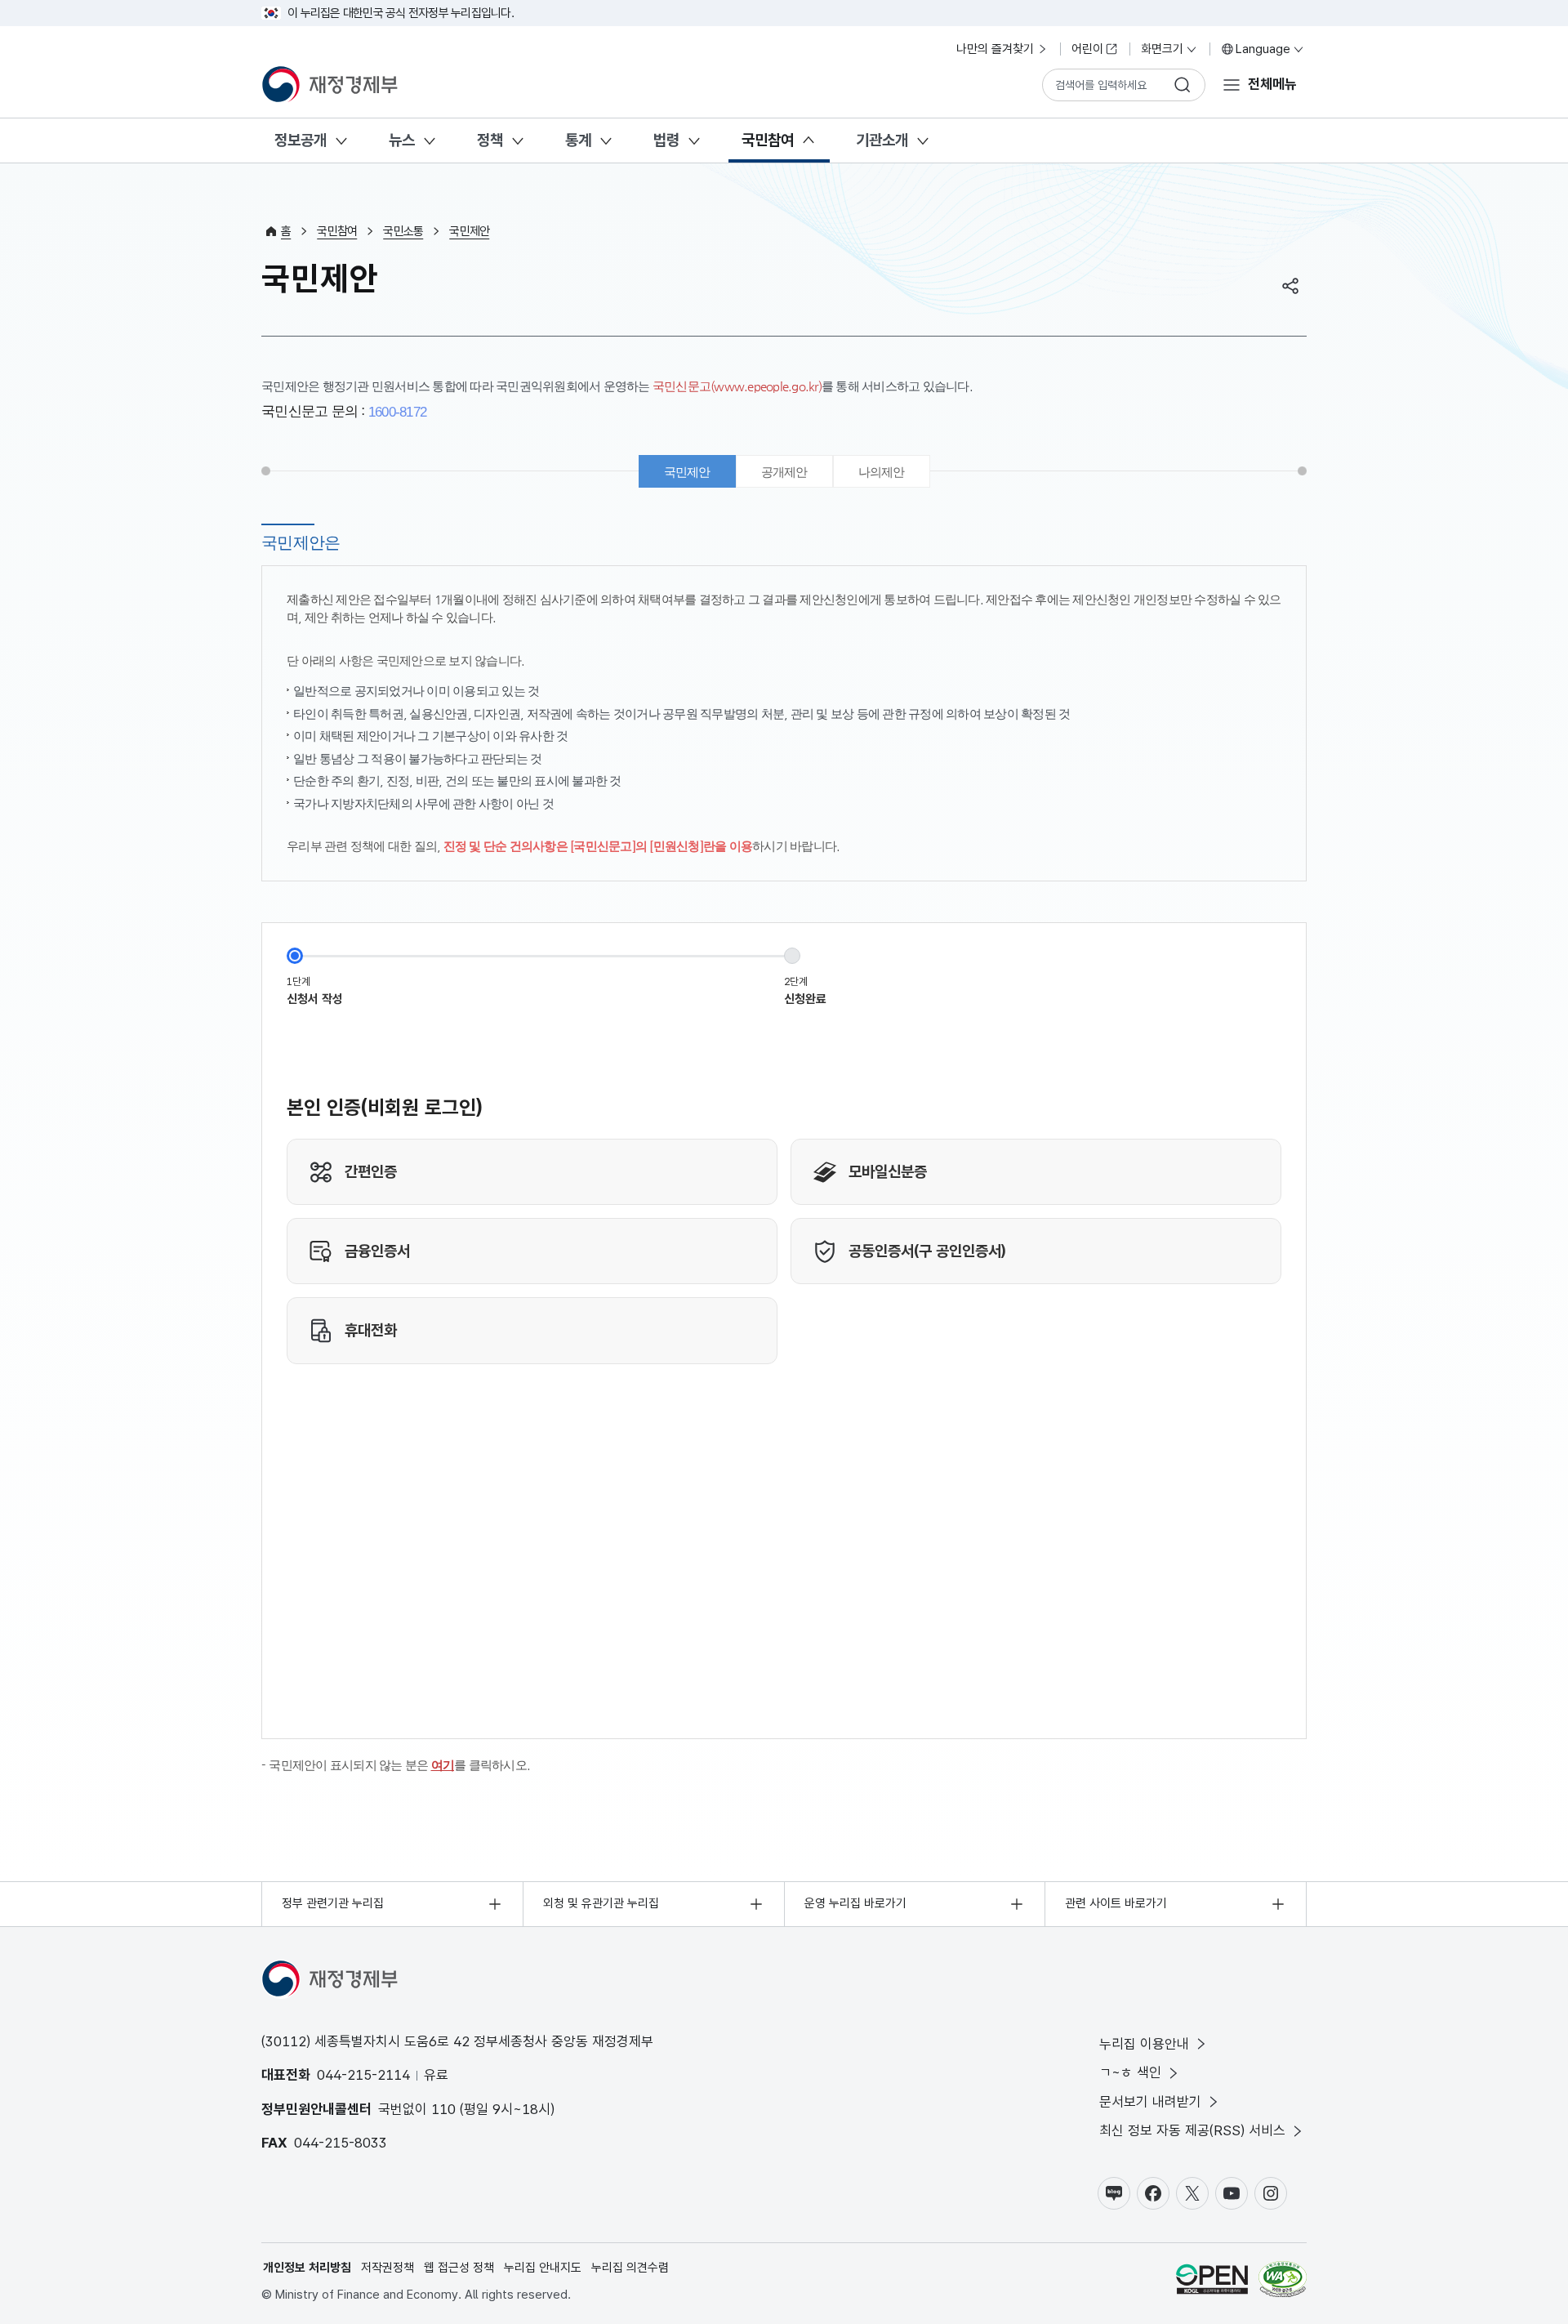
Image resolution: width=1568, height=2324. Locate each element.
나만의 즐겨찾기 (995, 49)
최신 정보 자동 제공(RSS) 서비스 (1192, 2130)
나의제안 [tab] (882, 472)
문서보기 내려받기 (1150, 2102)
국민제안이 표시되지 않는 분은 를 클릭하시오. (399, 1765)
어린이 (1087, 49)
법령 (666, 140)
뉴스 (402, 140)
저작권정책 (388, 2268)
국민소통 (403, 231)
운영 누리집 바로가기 (855, 1903)
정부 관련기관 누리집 (333, 1903)
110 (443, 2109)
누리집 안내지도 (543, 2268)
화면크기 (1162, 49)
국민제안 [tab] (687, 472)
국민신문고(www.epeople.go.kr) (737, 386)
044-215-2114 (363, 2075)
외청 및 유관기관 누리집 (601, 1903)
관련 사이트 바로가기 (1116, 1903)
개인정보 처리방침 (307, 2268)
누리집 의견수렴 (630, 2268)
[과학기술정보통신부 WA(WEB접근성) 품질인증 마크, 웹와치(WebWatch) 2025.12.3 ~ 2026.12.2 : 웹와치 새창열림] (1283, 2282)
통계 (578, 140)
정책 (490, 140)
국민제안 (469, 231)
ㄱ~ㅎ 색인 (1130, 2072)
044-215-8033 (341, 2143)
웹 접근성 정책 (459, 2268)
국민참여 (768, 140)
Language (1263, 49)
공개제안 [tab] (784, 472)
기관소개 (882, 140)
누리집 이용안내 (1144, 2044)
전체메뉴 (1272, 84)
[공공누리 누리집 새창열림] (1212, 2282)
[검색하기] (1183, 85)
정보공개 (301, 140)
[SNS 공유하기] (1290, 286)
